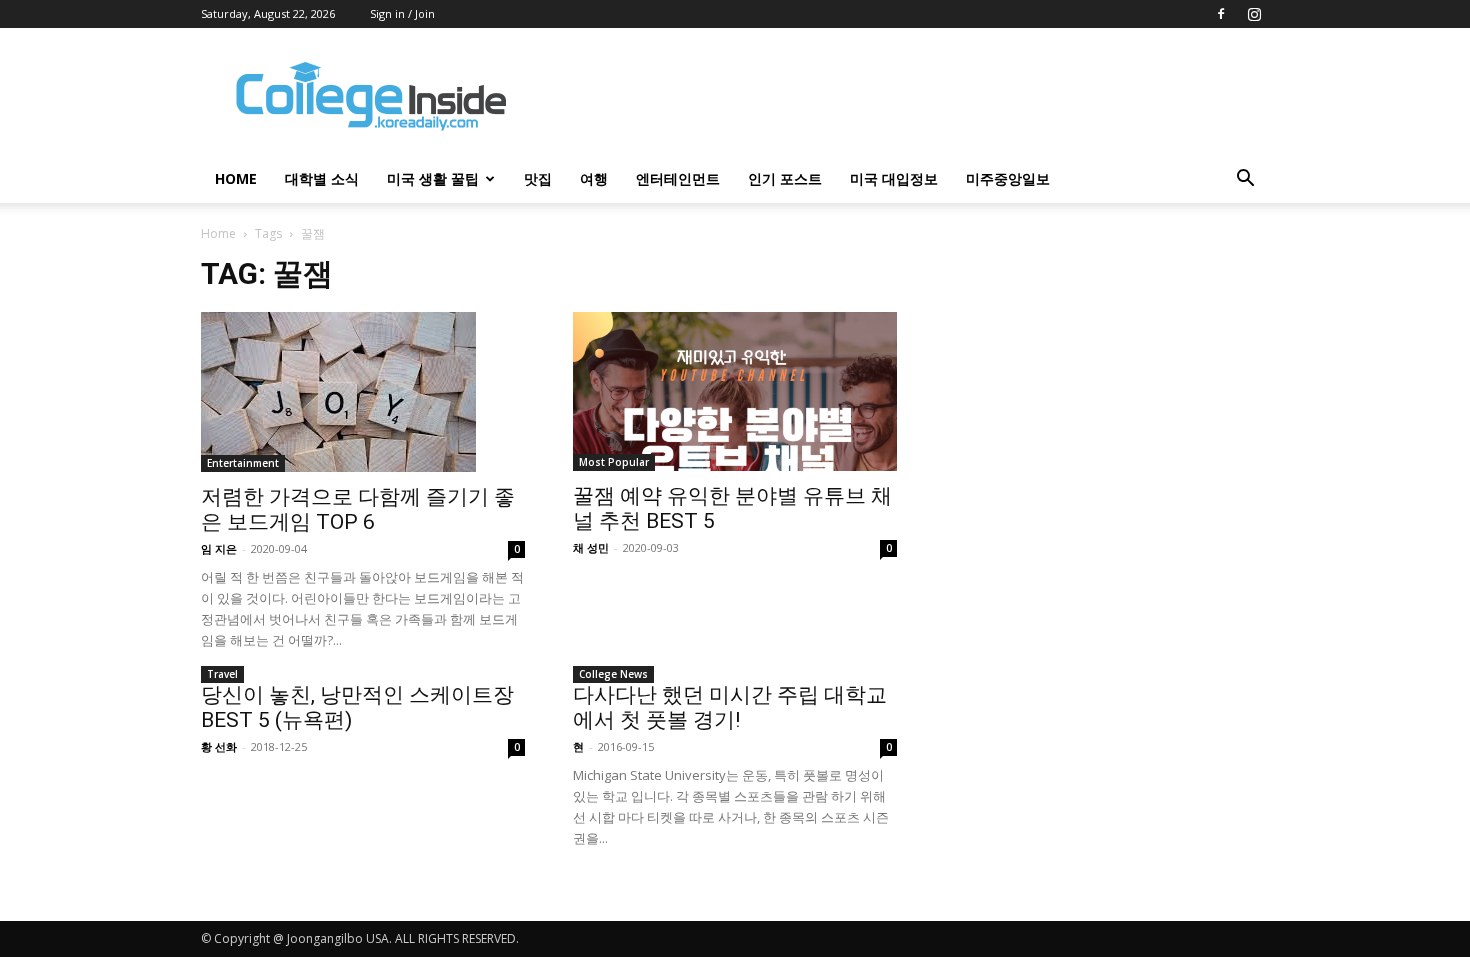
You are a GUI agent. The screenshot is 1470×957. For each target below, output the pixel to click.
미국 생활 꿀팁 (433, 178)
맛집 (538, 178)
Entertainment (243, 463)
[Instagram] (1254, 14)
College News (613, 674)
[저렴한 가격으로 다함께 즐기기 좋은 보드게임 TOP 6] (363, 392)
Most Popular (614, 462)
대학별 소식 (322, 178)
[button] (1245, 180)
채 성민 (591, 547)
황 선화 (219, 746)
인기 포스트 (785, 178)
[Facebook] (1221, 14)
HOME (236, 178)
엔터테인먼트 (678, 178)
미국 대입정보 (894, 178)
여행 (594, 178)
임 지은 (219, 548)
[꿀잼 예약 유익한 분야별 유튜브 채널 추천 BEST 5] (735, 391)
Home (218, 233)
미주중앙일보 (1008, 178)
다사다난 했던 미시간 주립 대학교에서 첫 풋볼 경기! (730, 707)
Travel (222, 674)
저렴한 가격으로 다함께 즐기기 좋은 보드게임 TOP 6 (358, 509)
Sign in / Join (402, 13)
